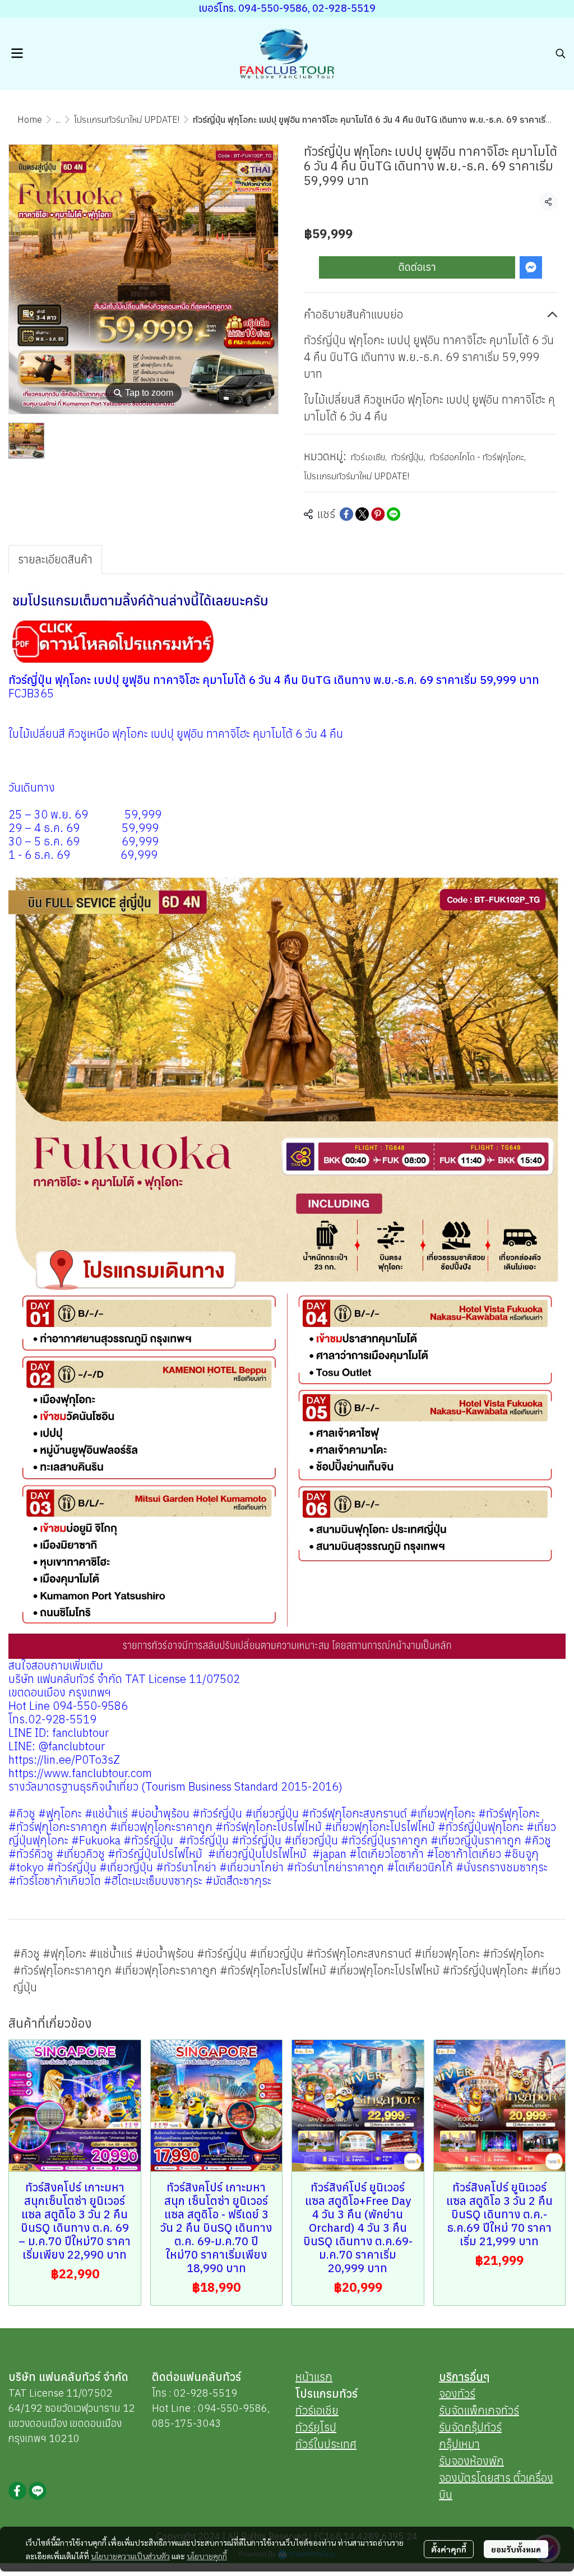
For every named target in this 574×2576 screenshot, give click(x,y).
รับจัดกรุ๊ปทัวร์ (470, 2427)
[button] (561, 53)
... (58, 119)
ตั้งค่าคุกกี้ (449, 2549)
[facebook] (17, 2491)
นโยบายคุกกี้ (207, 2556)
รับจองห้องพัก (471, 2461)
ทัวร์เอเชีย (369, 457)
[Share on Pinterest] (378, 514)
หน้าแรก (314, 2377)
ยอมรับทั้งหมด (516, 2549)
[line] (38, 2491)
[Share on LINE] (394, 514)
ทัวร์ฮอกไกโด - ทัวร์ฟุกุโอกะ (478, 457)
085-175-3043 (187, 2423)
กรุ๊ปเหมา (459, 2444)
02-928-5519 (205, 2393)
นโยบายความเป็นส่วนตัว (130, 2556)
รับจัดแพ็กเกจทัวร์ (479, 2410)
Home (30, 119)
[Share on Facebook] (346, 514)
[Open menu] (17, 53)
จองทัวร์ (457, 2394)
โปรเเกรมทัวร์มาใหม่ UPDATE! (127, 119)
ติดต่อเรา (417, 267)
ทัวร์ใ (306, 2444)
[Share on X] (362, 514)
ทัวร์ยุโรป (316, 2427)
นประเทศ (337, 2444)
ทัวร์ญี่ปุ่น (408, 457)
